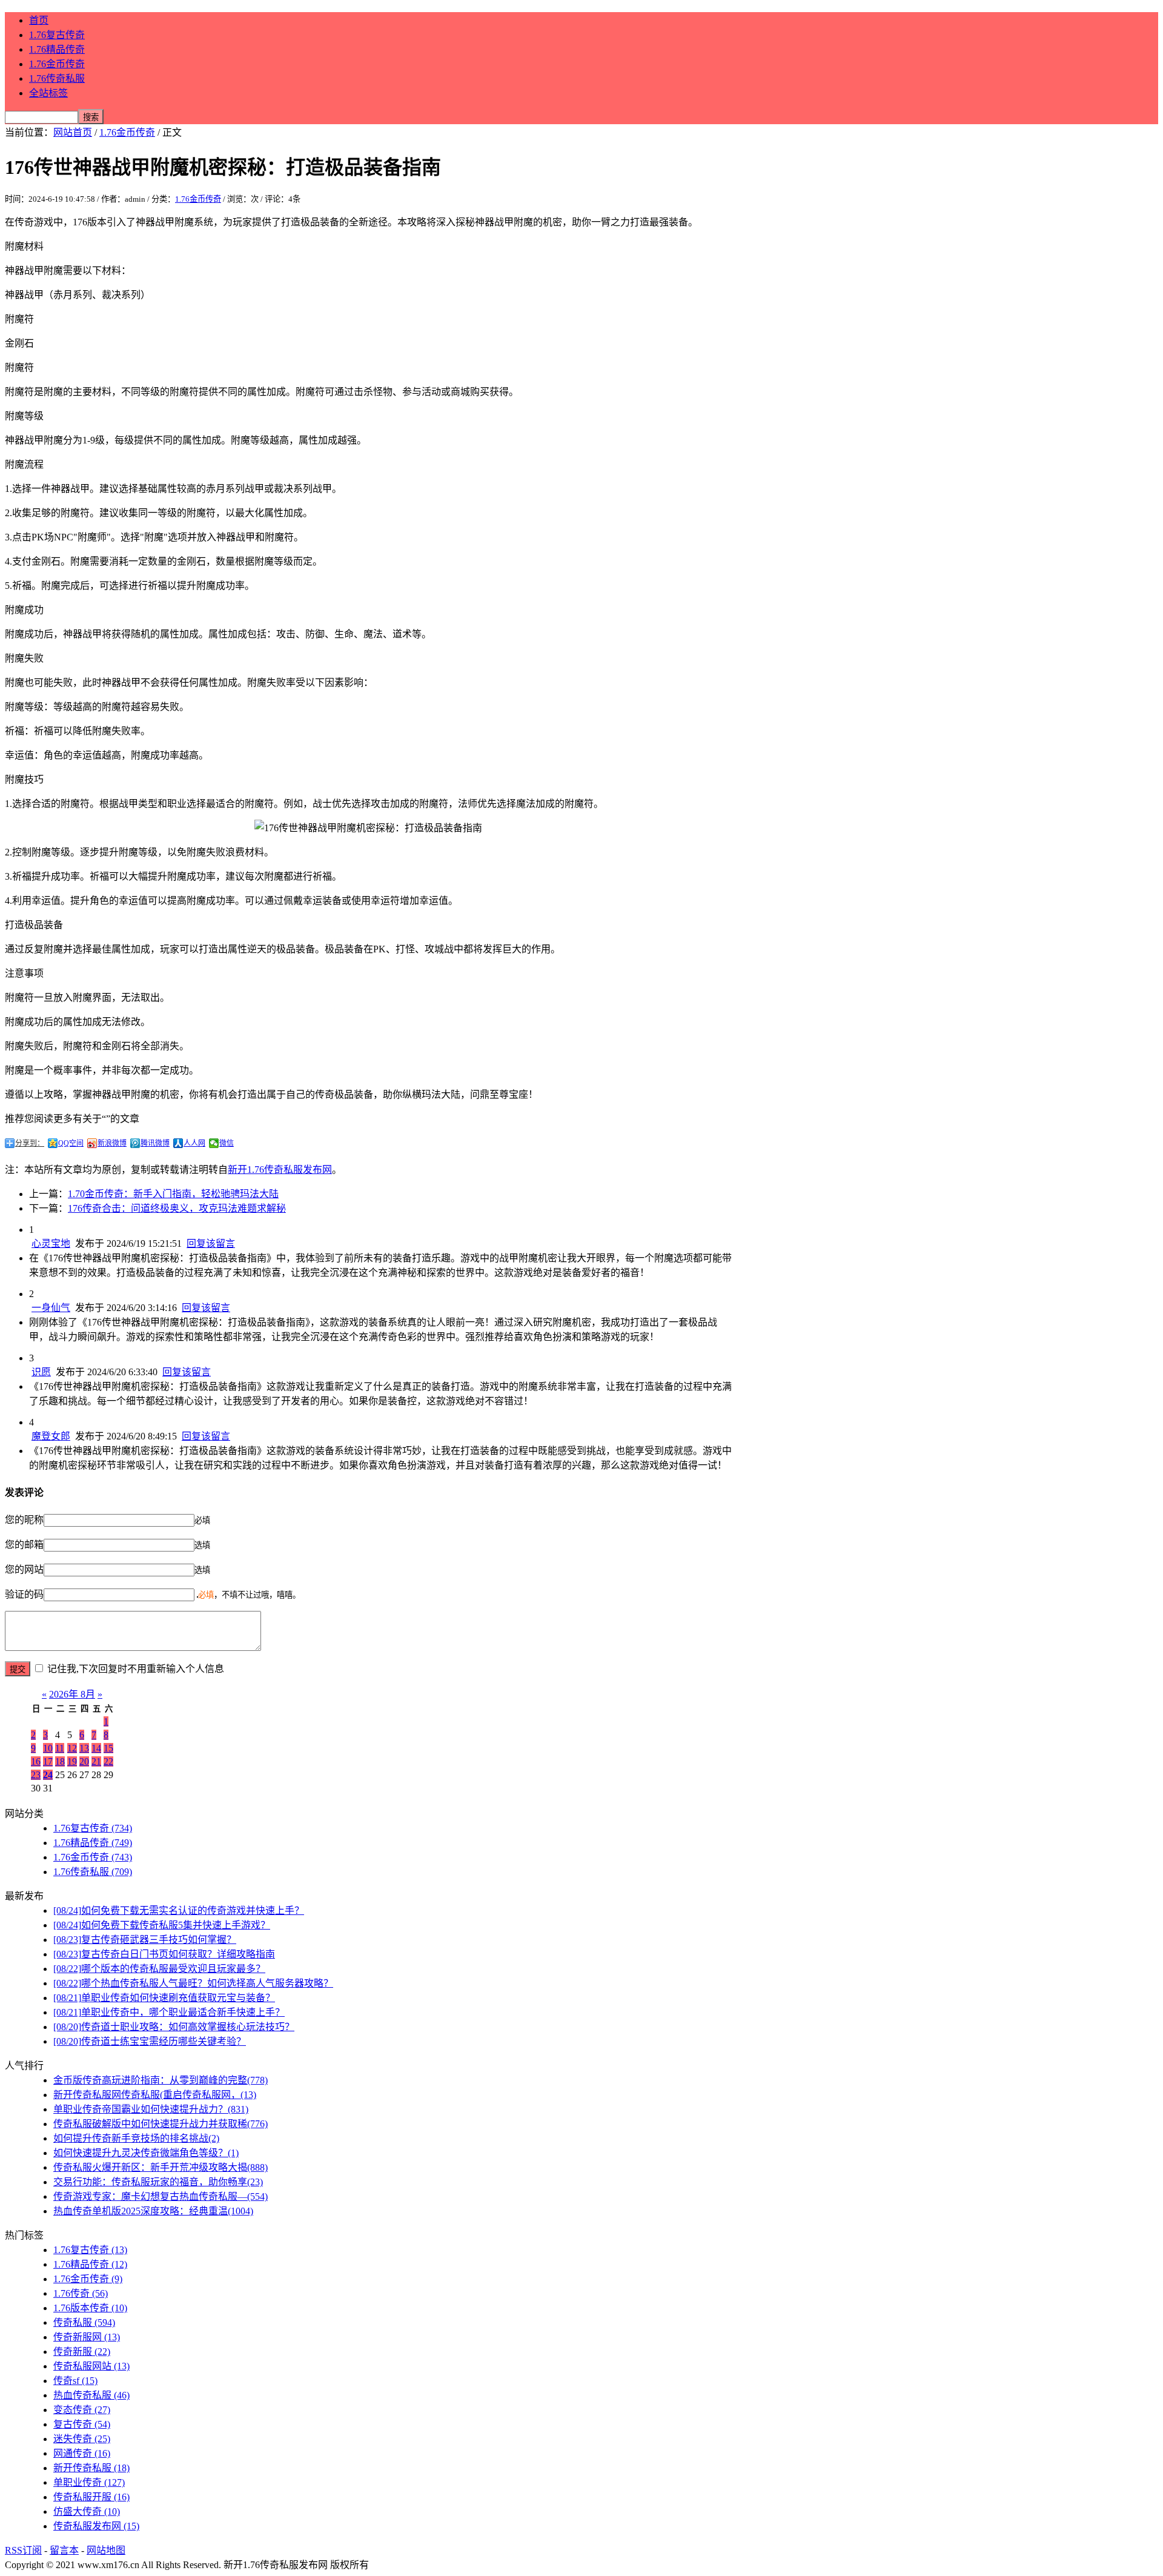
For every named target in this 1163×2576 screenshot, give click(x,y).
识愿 (41, 1372)
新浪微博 (112, 1143)
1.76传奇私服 (57, 78)
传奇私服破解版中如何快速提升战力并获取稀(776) (161, 2124)
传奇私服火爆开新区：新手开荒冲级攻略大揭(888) (161, 2167)
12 (72, 1748)
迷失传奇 (82, 2439)
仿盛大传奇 (87, 2511)
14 (96, 1748)
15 (108, 1748)
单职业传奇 (89, 2482)
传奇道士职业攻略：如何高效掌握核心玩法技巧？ (174, 2027)
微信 (227, 1143)
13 (84, 1748)
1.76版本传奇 (90, 2308)
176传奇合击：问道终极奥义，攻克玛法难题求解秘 (177, 1208)
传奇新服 (82, 2352)
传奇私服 (84, 2322)
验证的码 (24, 1594)
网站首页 (73, 132)
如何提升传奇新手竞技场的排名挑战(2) (136, 2138)
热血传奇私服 (91, 2395)
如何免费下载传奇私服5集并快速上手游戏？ (162, 1925)
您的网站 (24, 1569)
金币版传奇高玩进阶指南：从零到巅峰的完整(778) (161, 2080)
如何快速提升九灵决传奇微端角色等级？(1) (146, 2153)
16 (36, 1761)
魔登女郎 (51, 1436)
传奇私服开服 (91, 2497)
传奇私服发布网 (96, 2526)
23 (36, 1775)
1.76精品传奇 (57, 49)
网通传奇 (82, 2453)
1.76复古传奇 (57, 35)
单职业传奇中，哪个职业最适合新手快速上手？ (169, 2012)
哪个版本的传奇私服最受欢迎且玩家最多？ (159, 1969)
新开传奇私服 (91, 2468)
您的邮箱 (24, 1545)
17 (48, 1761)
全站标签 (48, 93)
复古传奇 (82, 2424)
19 (72, 1761)
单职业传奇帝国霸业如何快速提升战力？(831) (151, 2109)
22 (108, 1761)
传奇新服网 (87, 2337)
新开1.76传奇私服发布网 (280, 1170)
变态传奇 (82, 2410)
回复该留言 (211, 1243)
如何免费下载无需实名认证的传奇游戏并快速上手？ (179, 1910)
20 (84, 1761)
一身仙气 (51, 1308)
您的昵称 (24, 1520)
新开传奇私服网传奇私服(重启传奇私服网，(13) (155, 2095)
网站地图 (106, 2550)
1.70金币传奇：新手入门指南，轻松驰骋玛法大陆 (173, 1194)
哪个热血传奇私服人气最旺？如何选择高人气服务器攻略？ (193, 1983)
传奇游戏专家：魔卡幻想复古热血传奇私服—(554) (161, 2196)
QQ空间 (71, 1143)
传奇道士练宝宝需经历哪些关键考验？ (150, 2041)
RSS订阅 (23, 2550)
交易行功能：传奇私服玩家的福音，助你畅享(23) (158, 2182)
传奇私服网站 (91, 2366)
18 (60, 1761)
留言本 (64, 2550)
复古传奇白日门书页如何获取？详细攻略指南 (164, 1954)
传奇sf (75, 2381)
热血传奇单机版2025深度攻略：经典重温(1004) (153, 2211)
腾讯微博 (155, 1143)
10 (48, 1748)
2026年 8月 (72, 1694)
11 (60, 1748)
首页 (39, 20)
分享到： (30, 1143)
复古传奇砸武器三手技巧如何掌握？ (145, 1940)
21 (96, 1761)
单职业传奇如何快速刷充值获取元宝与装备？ (164, 1998)
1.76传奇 (81, 2293)
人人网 (194, 1143)
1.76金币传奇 (57, 64)
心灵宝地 (51, 1243)
